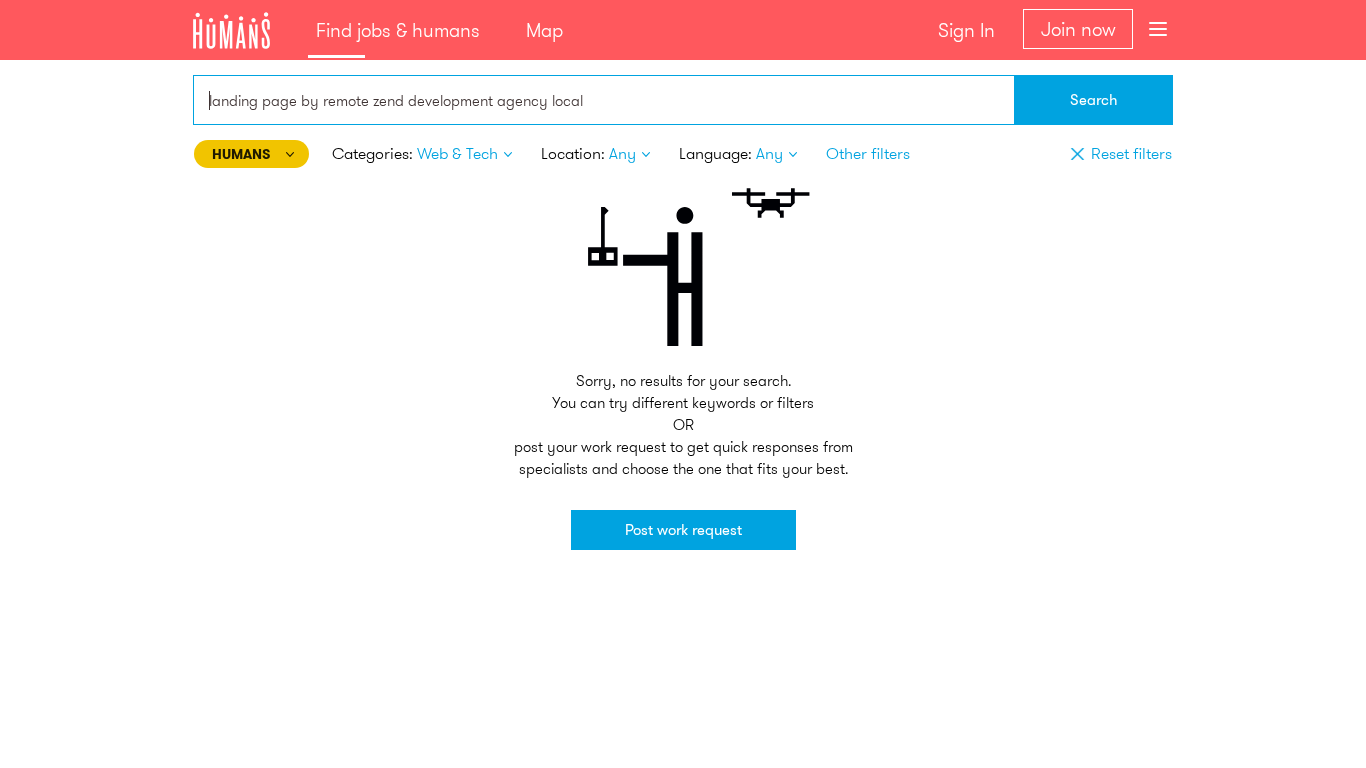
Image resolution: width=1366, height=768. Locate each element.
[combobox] (603, 100)
